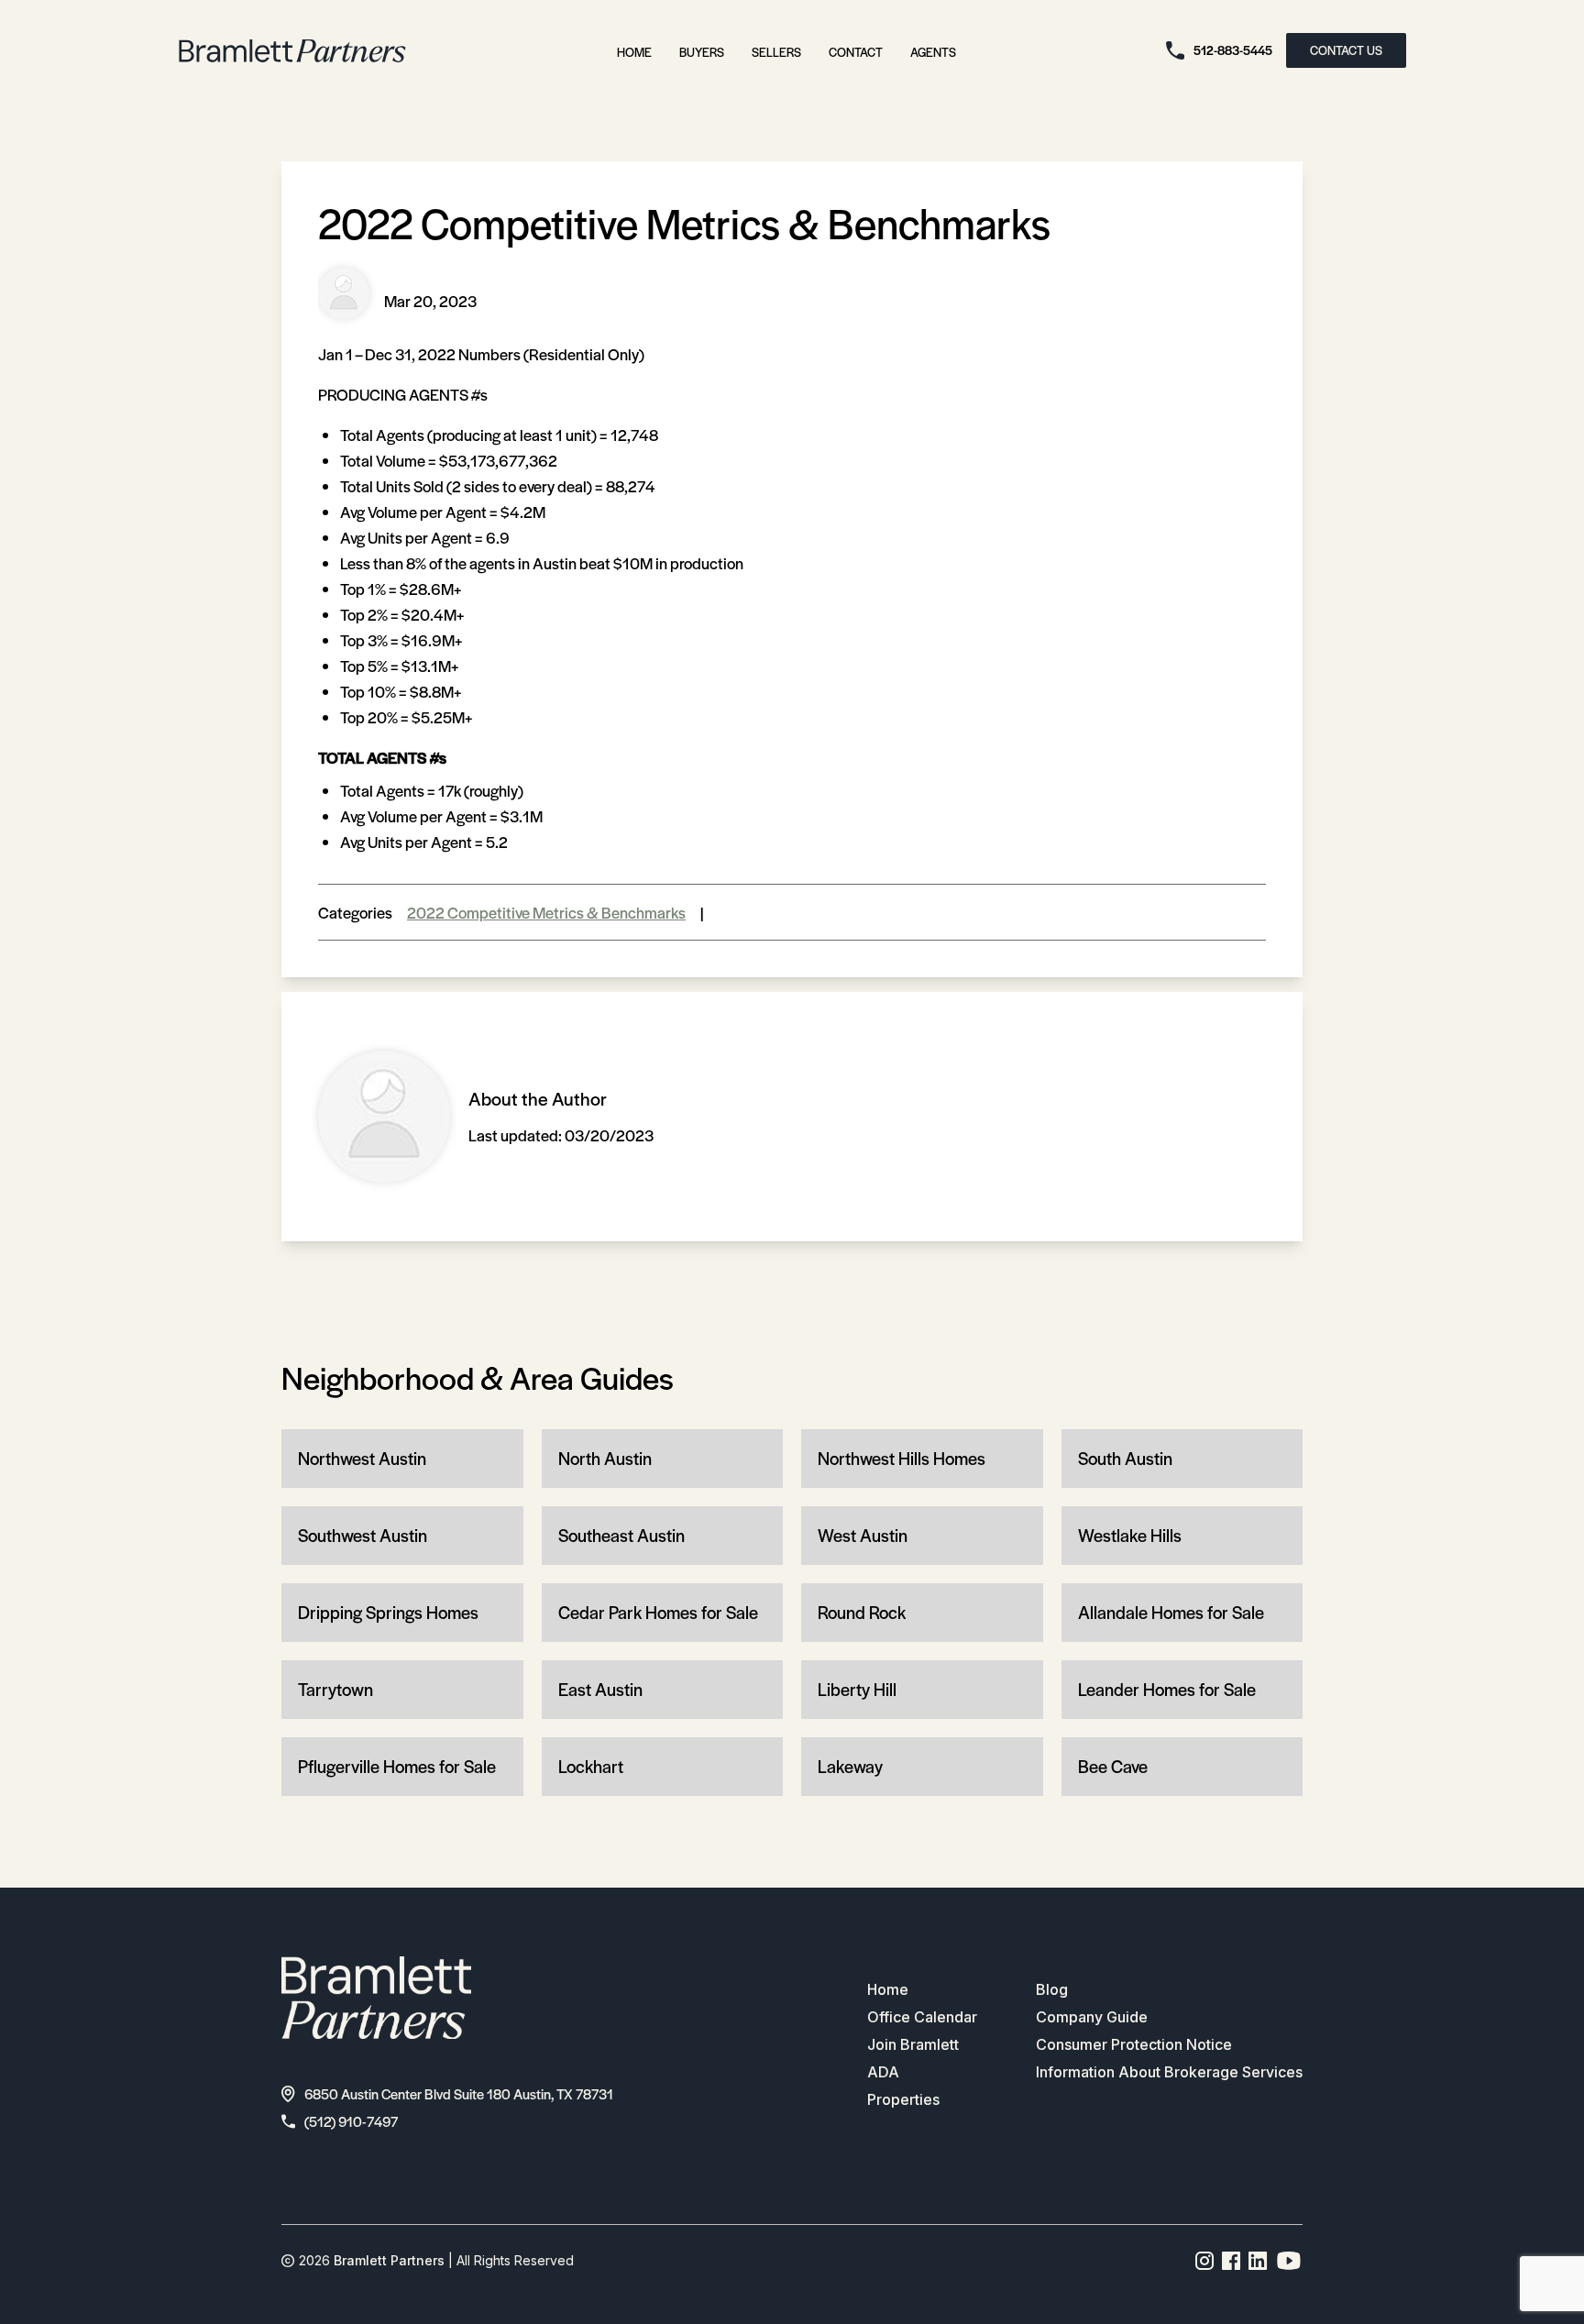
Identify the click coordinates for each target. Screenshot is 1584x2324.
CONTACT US (1346, 50)
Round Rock (862, 1612)
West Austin (863, 1535)
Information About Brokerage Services (1169, 2072)
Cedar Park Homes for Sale (658, 1612)
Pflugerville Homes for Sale (397, 1766)
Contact (856, 52)
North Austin (605, 1458)
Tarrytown (335, 1689)
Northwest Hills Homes (902, 1458)
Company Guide (1092, 2017)
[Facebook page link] (1232, 2261)
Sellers (776, 52)
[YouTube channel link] (1289, 2261)
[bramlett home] (292, 51)
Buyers (702, 52)
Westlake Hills (1130, 1535)
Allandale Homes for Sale (1171, 1612)
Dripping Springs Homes (388, 1612)
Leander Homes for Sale (1167, 1689)
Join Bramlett (913, 2044)
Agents (933, 52)
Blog (1052, 1989)
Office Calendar (922, 2017)
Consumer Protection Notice (1134, 2044)
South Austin (1125, 1458)
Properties (903, 2099)
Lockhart (591, 1766)
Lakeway (850, 1766)
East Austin (600, 1689)
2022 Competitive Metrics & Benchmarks (546, 912)
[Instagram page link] (1205, 2261)
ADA (883, 2072)
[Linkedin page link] (1258, 2261)
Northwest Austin (362, 1458)
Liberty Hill (857, 1689)
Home (634, 52)
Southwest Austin (363, 1535)
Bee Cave (1113, 1766)
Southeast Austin (621, 1535)
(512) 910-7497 (351, 2121)
